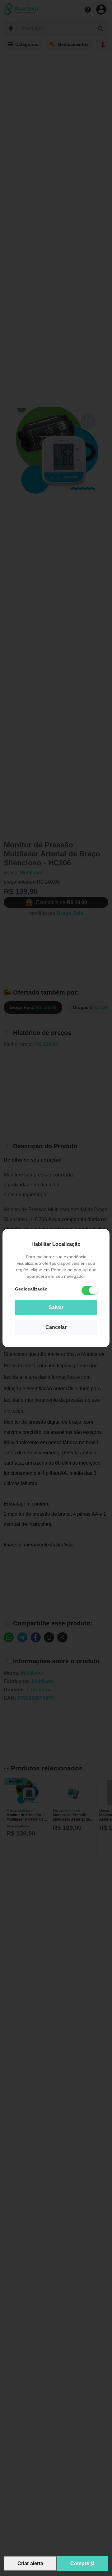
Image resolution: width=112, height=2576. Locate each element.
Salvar (56, 1307)
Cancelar (56, 1327)
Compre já (82, 2563)
